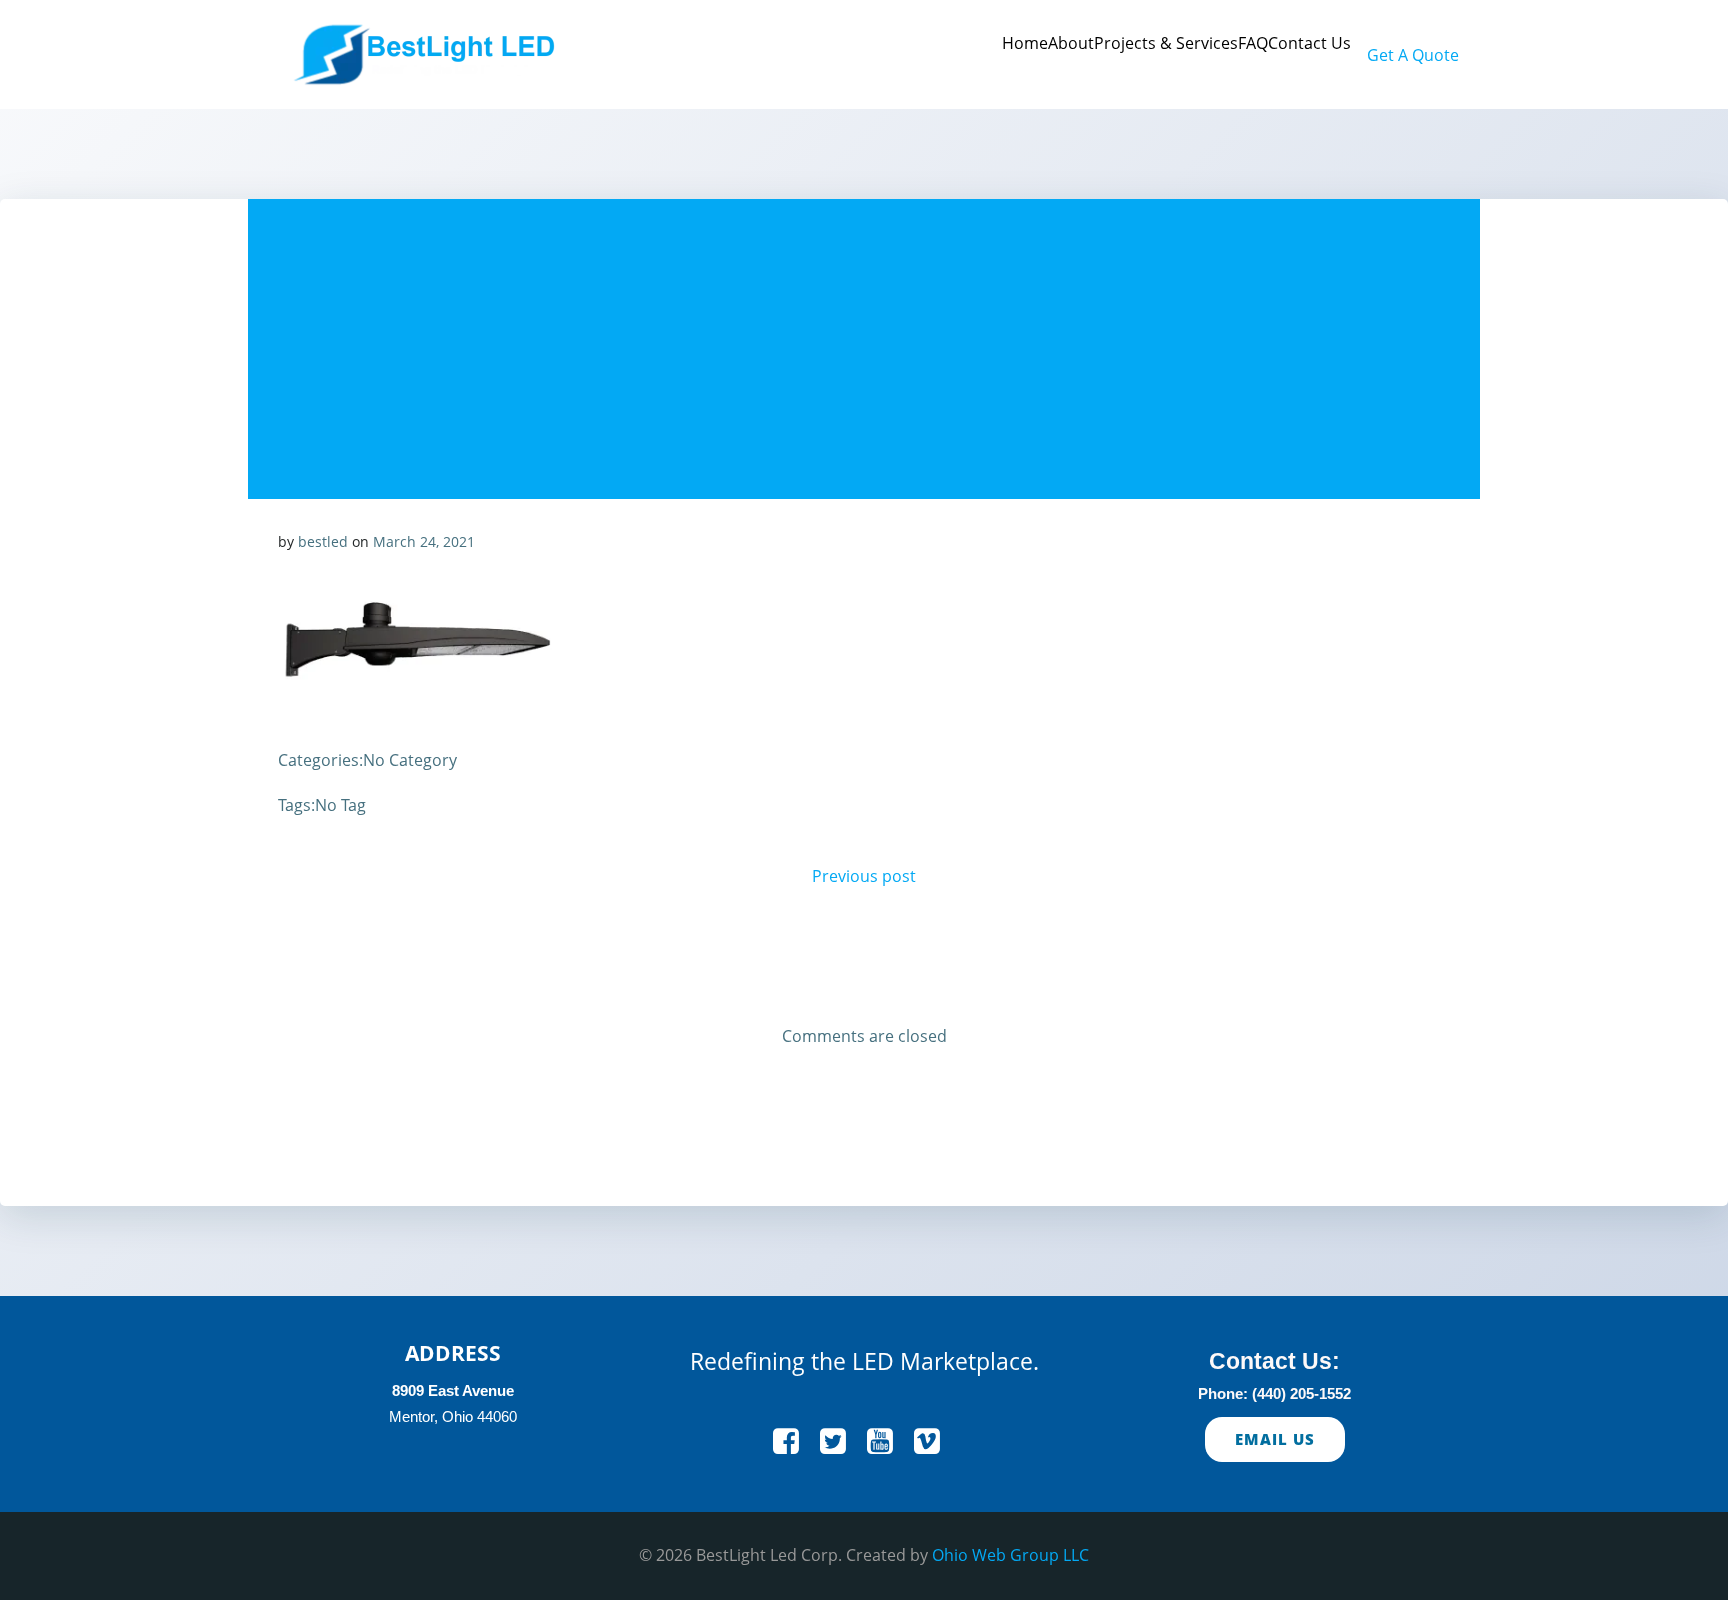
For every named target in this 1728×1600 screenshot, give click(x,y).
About (1071, 43)
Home (1025, 43)
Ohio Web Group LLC (1010, 1555)
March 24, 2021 (424, 541)
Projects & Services (1166, 43)
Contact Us (1309, 43)
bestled (323, 541)
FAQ (1253, 43)
